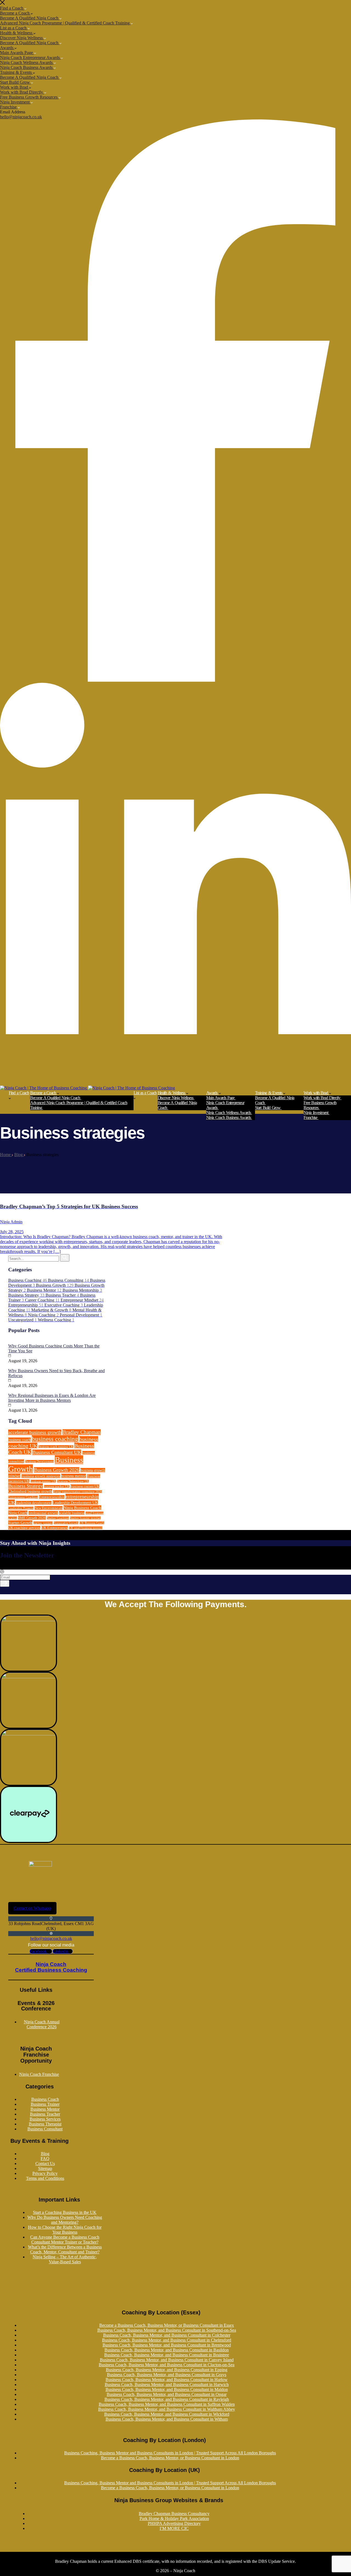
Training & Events (16, 72)
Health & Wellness (17, 33)
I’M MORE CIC (174, 2528)
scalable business (72, 1513)
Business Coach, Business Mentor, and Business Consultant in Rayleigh (167, 2399)
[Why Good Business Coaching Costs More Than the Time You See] (9, 1341)
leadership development (34, 1503)
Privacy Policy (45, 2173)
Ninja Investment (15, 102)
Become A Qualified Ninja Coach (30, 18)
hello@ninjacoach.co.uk (21, 117)
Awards (7, 48)
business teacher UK (57, 1486)
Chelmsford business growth (30, 1491)
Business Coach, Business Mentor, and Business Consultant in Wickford (167, 2414)
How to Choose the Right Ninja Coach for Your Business (65, 2230)
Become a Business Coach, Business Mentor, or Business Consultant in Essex (167, 2325)
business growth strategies (41, 1476)
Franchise (9, 107)
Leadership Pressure (21, 1508)
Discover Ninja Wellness (22, 38)
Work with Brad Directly (22, 92)
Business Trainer (45, 2104)
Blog (19, 1155)
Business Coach (45, 2099)
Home (6, 1155)
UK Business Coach (92, 1523)
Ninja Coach (18, 1513)
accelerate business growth (35, 1432)
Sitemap (45, 2168)
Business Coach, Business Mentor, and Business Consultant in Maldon (167, 2389)
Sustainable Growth (66, 1523)
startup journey (43, 1523)
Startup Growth (20, 1523)
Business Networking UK (73, 1481)
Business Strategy (26, 1486)
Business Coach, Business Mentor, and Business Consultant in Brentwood (167, 2345)
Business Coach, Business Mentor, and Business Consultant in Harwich (167, 2385)
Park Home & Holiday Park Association (174, 2518)
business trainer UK (85, 1486)
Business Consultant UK (57, 1452)
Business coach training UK (56, 1447)
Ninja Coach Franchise (39, 2074)
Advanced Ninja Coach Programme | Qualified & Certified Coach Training (65, 23)
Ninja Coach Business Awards (27, 67)
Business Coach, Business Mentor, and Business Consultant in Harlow (167, 2380)
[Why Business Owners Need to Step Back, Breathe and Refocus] (9, 1366)
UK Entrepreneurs (55, 1528)
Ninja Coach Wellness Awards (27, 62)
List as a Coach (14, 28)
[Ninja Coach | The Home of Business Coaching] (44, 1088)
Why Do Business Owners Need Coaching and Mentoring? (65, 2220)
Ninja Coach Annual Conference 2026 (42, 2024)
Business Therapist (45, 2124)
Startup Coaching (58, 1518)
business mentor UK (43, 1481)
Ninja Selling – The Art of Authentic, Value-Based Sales (65, 2259)
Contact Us (45, 2164)
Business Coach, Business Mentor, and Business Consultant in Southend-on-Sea (167, 2330)
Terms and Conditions (45, 2178)
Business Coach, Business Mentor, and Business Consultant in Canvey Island (167, 2360)
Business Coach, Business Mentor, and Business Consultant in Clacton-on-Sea (167, 2365)
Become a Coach (15, 13)
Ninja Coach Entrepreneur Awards (30, 58)
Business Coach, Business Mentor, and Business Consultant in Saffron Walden (167, 2404)
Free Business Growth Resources (29, 97)
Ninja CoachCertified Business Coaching (51, 1967)
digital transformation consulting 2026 (78, 1492)
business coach (19, 1440)
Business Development (39, 1462)
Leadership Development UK (75, 1503)
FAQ (45, 2159)
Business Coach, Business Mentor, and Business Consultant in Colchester (167, 2335)
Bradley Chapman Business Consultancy (174, 2514)
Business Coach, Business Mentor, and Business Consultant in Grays (167, 2375)
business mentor (73, 1476)
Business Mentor (45, 2109)
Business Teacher (45, 2114)
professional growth (43, 1513)
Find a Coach (12, 8)
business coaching (55, 1439)
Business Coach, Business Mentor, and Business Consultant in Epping (167, 2370)
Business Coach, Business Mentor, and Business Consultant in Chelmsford (167, 2340)
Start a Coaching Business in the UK (65, 2212)
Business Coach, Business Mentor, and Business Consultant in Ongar (167, 2394)
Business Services (45, 2119)
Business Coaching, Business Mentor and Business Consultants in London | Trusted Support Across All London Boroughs (170, 2453)
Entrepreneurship (52, 1497)
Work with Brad (15, 87)
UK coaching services (24, 1528)
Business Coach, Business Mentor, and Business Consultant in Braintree (167, 2355)
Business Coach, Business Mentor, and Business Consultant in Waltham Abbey (167, 2409)
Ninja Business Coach (82, 1508)
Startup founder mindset (85, 1518)
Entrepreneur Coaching (23, 1497)
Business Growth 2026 (57, 1470)
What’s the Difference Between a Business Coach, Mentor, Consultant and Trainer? (65, 2249)
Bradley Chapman (82, 1432)
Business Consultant (45, 2129)
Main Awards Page (17, 53)
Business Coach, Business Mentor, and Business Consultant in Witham (167, 2419)
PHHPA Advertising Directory (174, 2523)
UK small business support (86, 1528)
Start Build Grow (15, 82)
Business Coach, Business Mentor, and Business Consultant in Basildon (167, 2350)
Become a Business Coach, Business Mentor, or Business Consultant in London (170, 2458)
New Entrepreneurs (49, 1508)
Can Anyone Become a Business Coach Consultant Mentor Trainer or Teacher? (65, 2240)
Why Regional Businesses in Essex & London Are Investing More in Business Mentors (52, 1398)
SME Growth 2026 (32, 1518)
